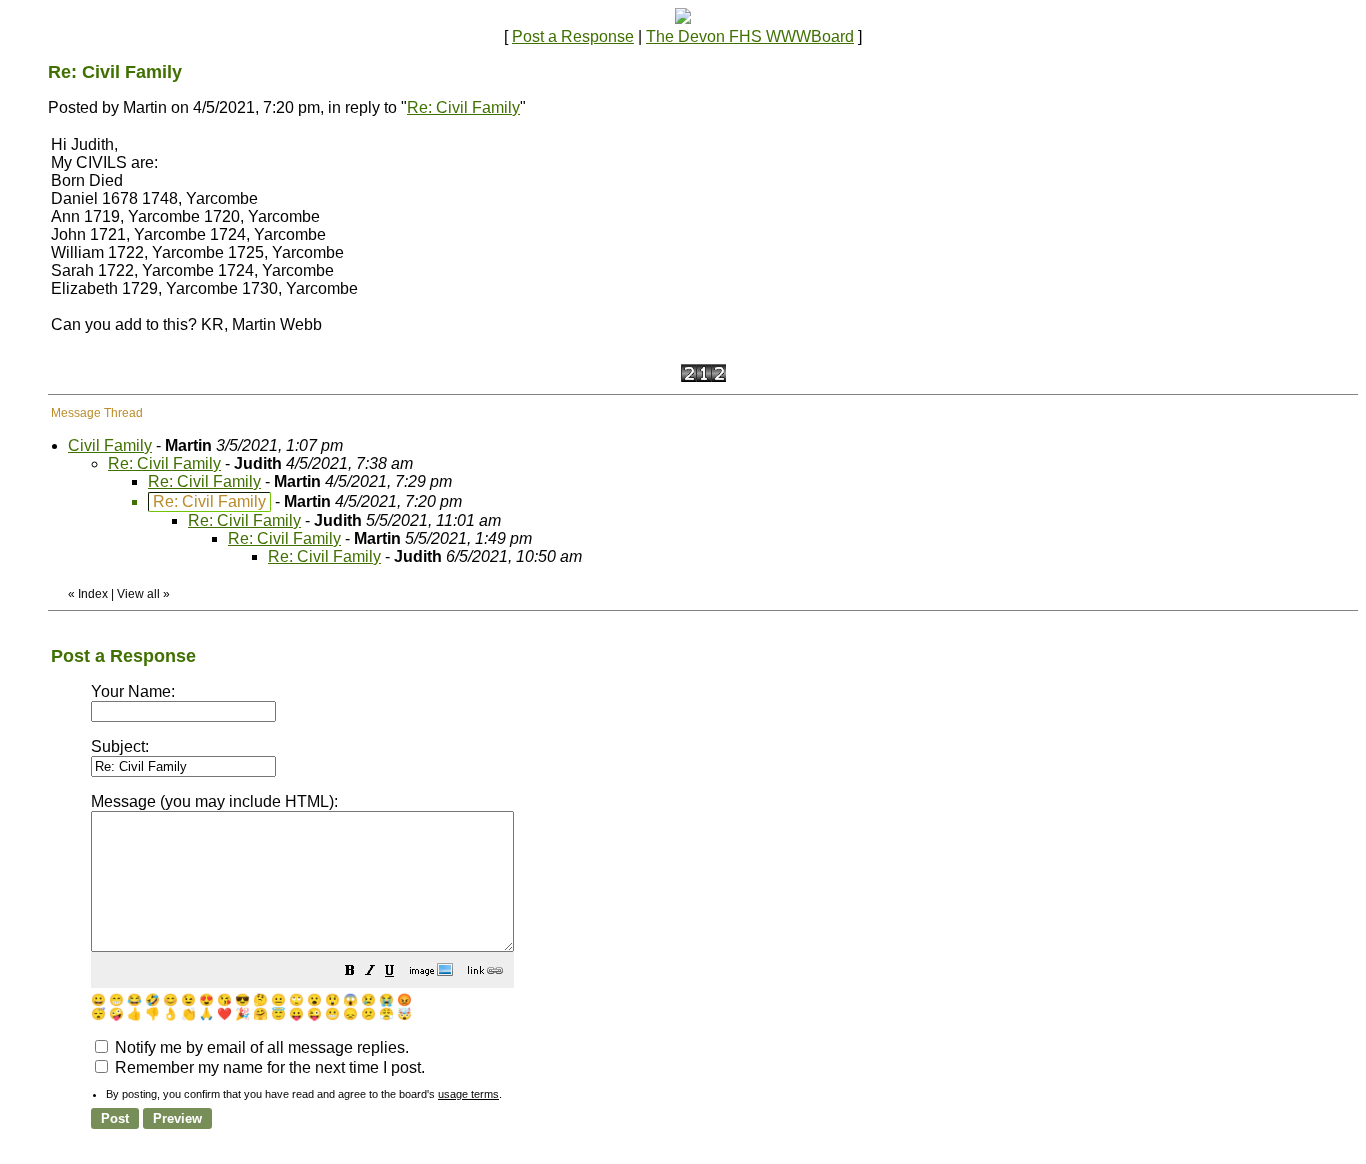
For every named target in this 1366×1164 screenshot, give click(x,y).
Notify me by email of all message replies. (260, 1047)
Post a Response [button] (573, 36)
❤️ (224, 1014)
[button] (350, 972)
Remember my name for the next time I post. (268, 1067)
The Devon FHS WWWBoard (750, 36)
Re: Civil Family (463, 107)
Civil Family (110, 445)
